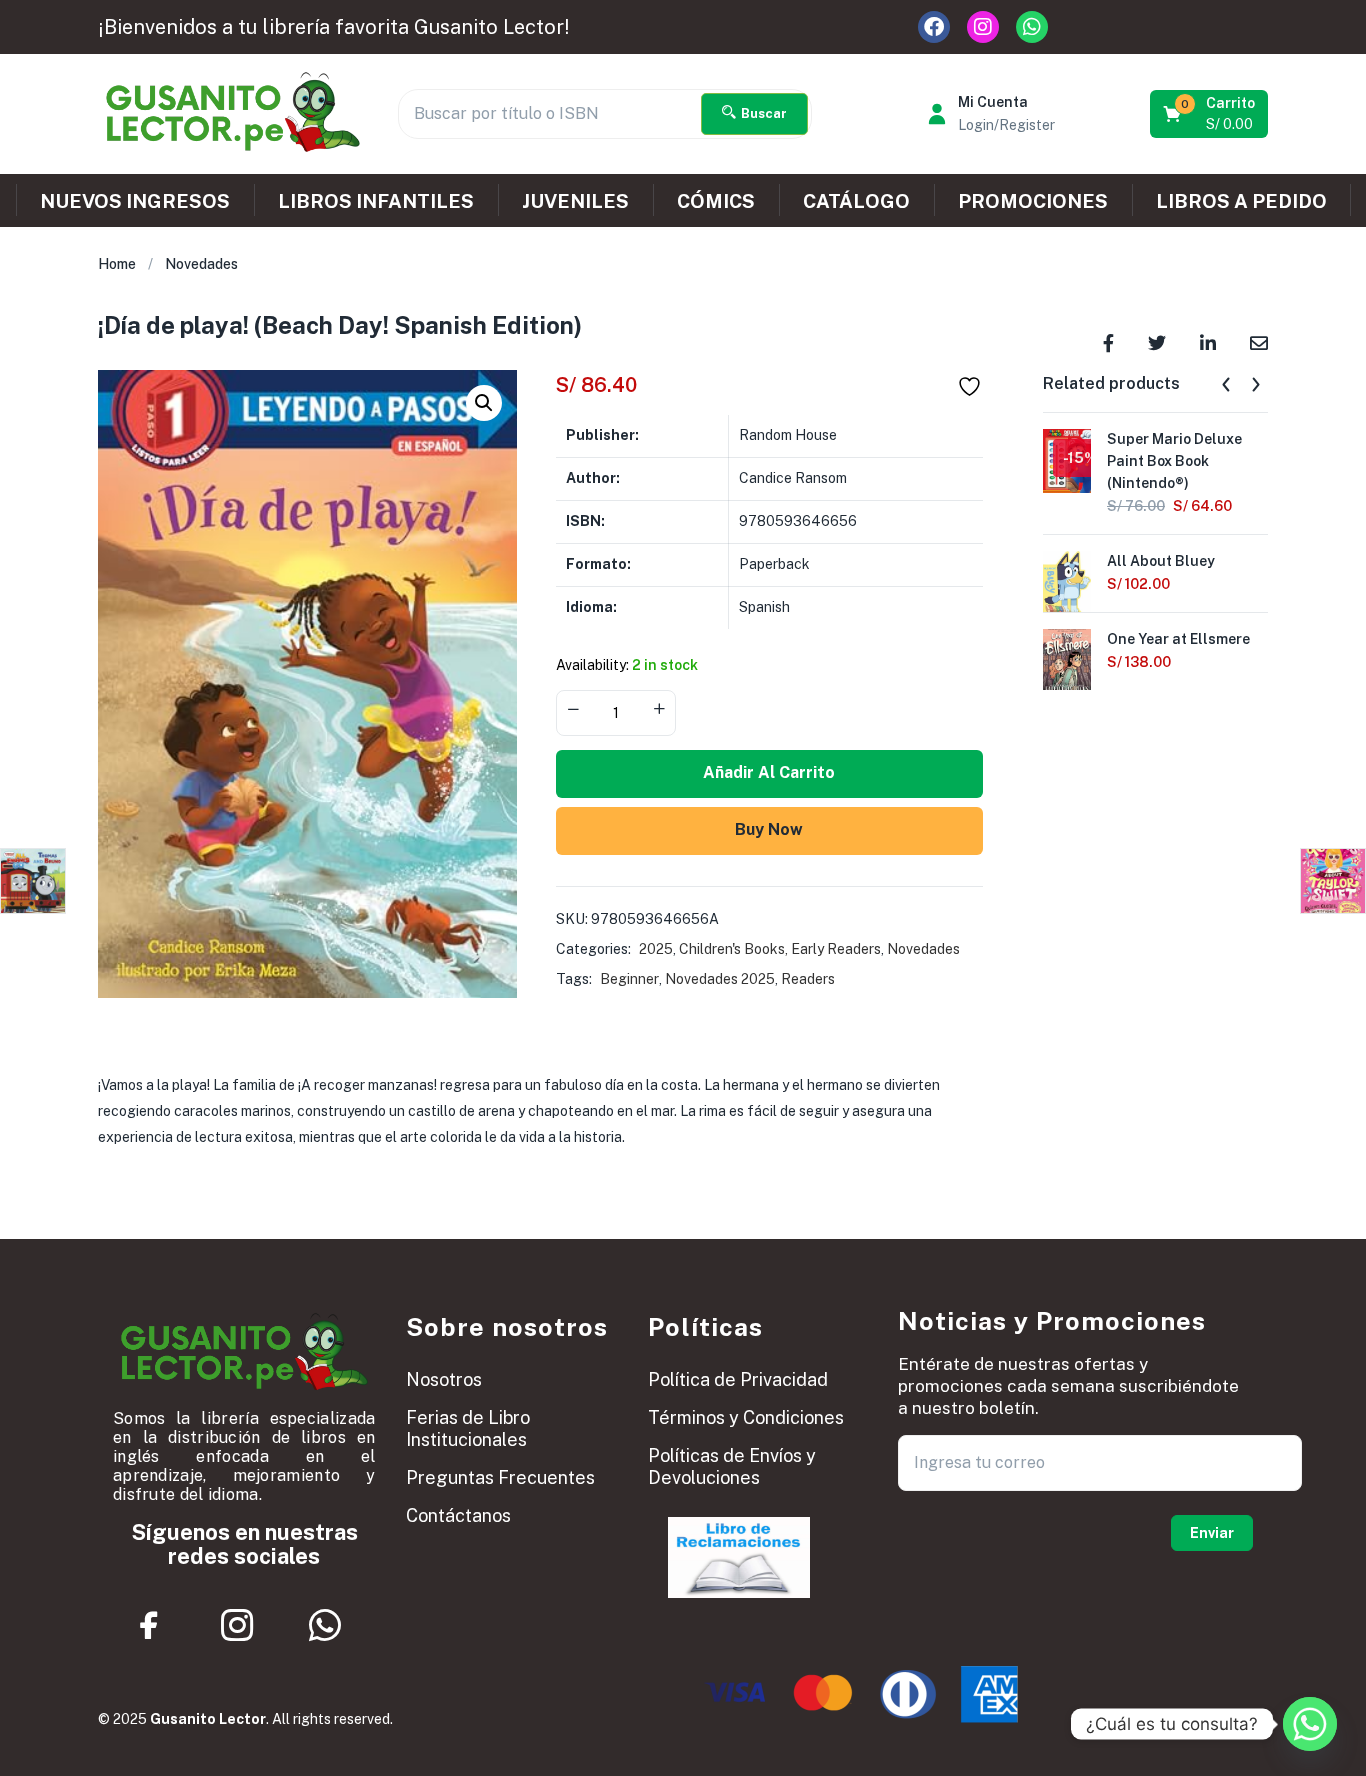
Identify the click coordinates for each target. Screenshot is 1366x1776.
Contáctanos (458, 1515)
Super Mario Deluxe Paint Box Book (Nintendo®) (1174, 461)
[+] (659, 711)
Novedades (201, 264)
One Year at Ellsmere (1178, 639)
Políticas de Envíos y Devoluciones (732, 1466)
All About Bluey (1161, 561)
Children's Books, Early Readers (780, 949)
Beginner (629, 979)
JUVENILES (575, 201)
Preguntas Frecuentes (500, 1477)
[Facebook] (934, 27)
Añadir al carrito (769, 772)
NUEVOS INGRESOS (135, 201)
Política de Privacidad (738, 1379)
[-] (573, 711)
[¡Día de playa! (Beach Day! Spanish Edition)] (1108, 341)
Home (117, 264)
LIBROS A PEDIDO (1241, 201)
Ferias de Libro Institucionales (468, 1428)
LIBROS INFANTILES (376, 201)
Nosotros (444, 1379)
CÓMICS (716, 201)
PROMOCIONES (1033, 201)
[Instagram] (983, 27)
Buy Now (769, 829)
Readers (808, 979)
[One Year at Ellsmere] (1067, 659)
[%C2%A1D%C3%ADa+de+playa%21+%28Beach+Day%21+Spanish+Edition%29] (1157, 341)
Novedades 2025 (720, 979)
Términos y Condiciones (746, 1417)
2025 (656, 949)
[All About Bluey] (1067, 581)
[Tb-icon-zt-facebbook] (150, 1625)
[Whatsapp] (1032, 27)
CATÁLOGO (856, 201)
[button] (1210, 114)
